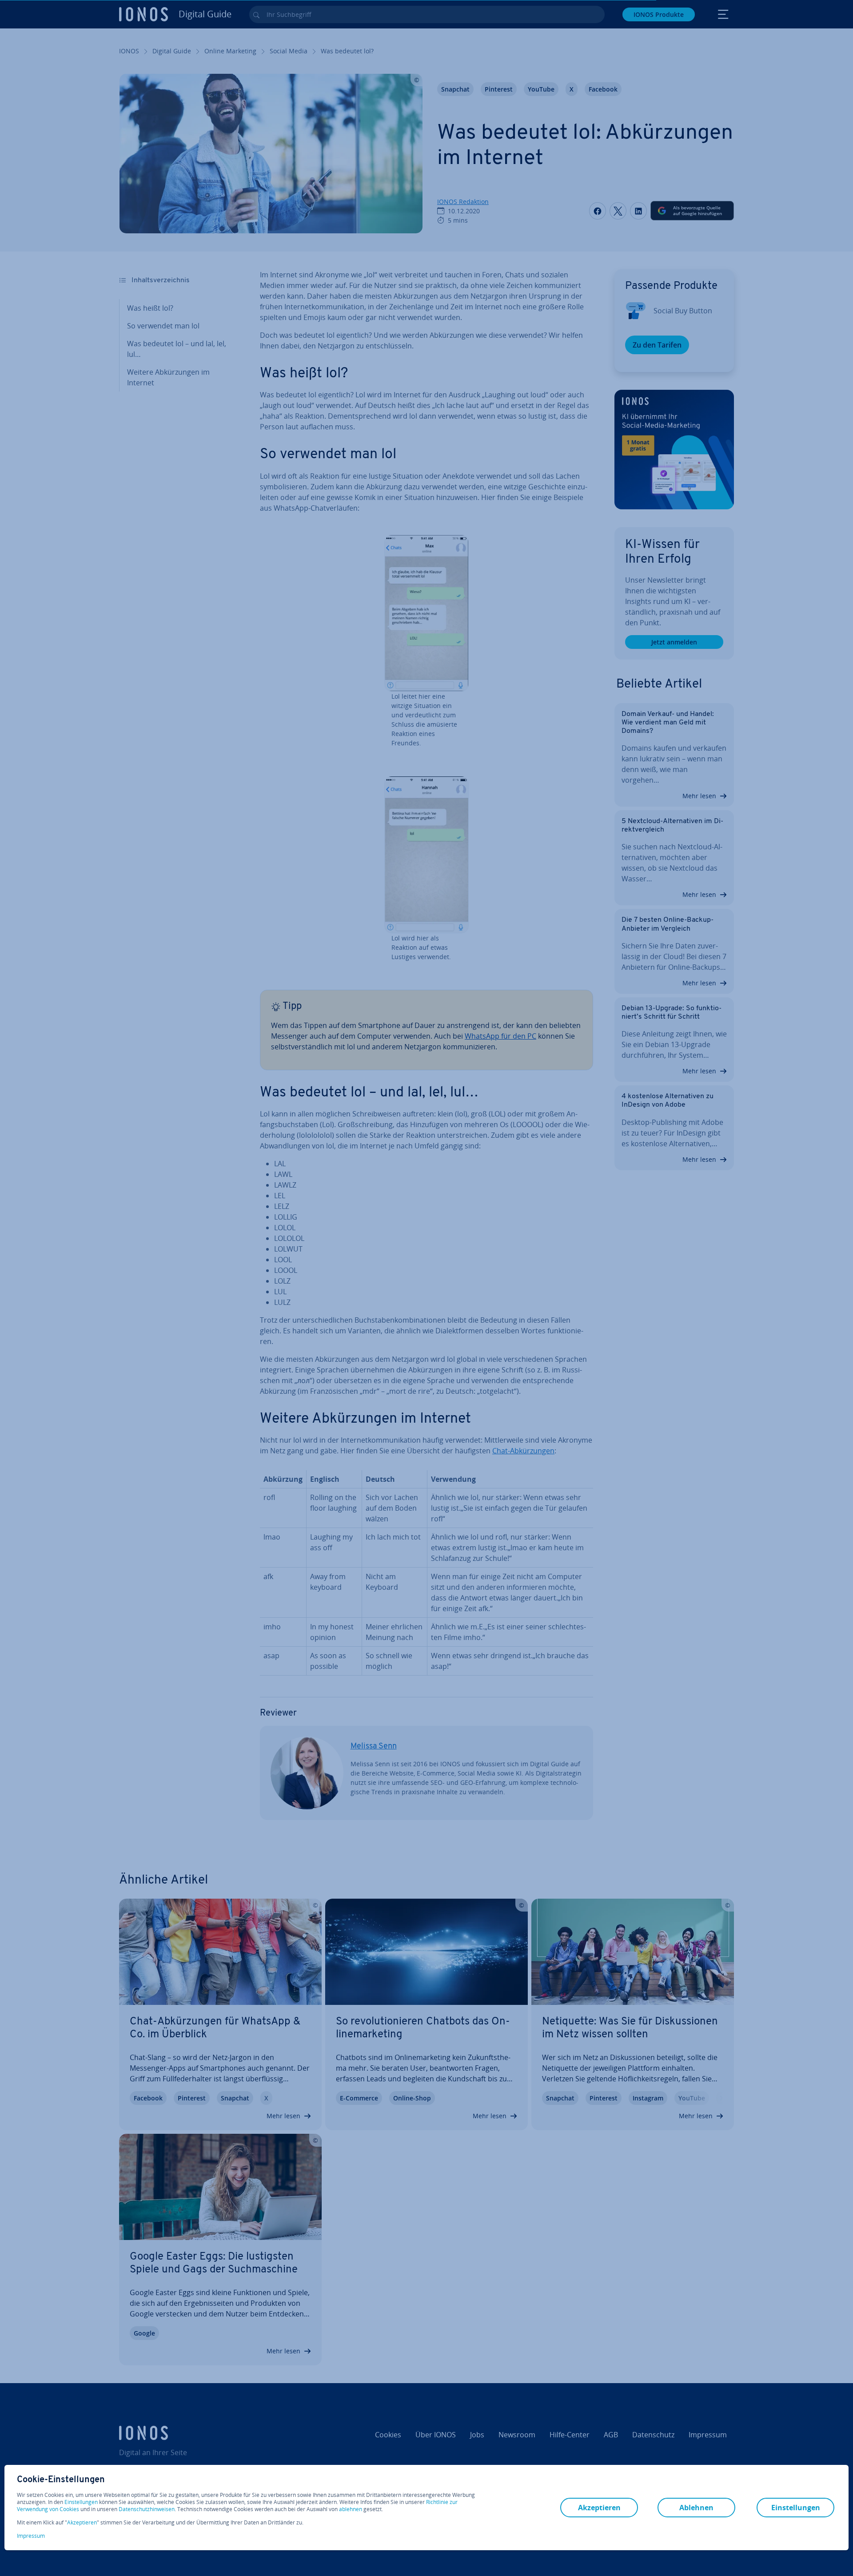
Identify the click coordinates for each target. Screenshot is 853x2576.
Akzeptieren (82, 2523)
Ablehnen (696, 2508)
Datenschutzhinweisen (147, 2509)
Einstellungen (81, 2502)
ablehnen (351, 2509)
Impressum (31, 2536)
